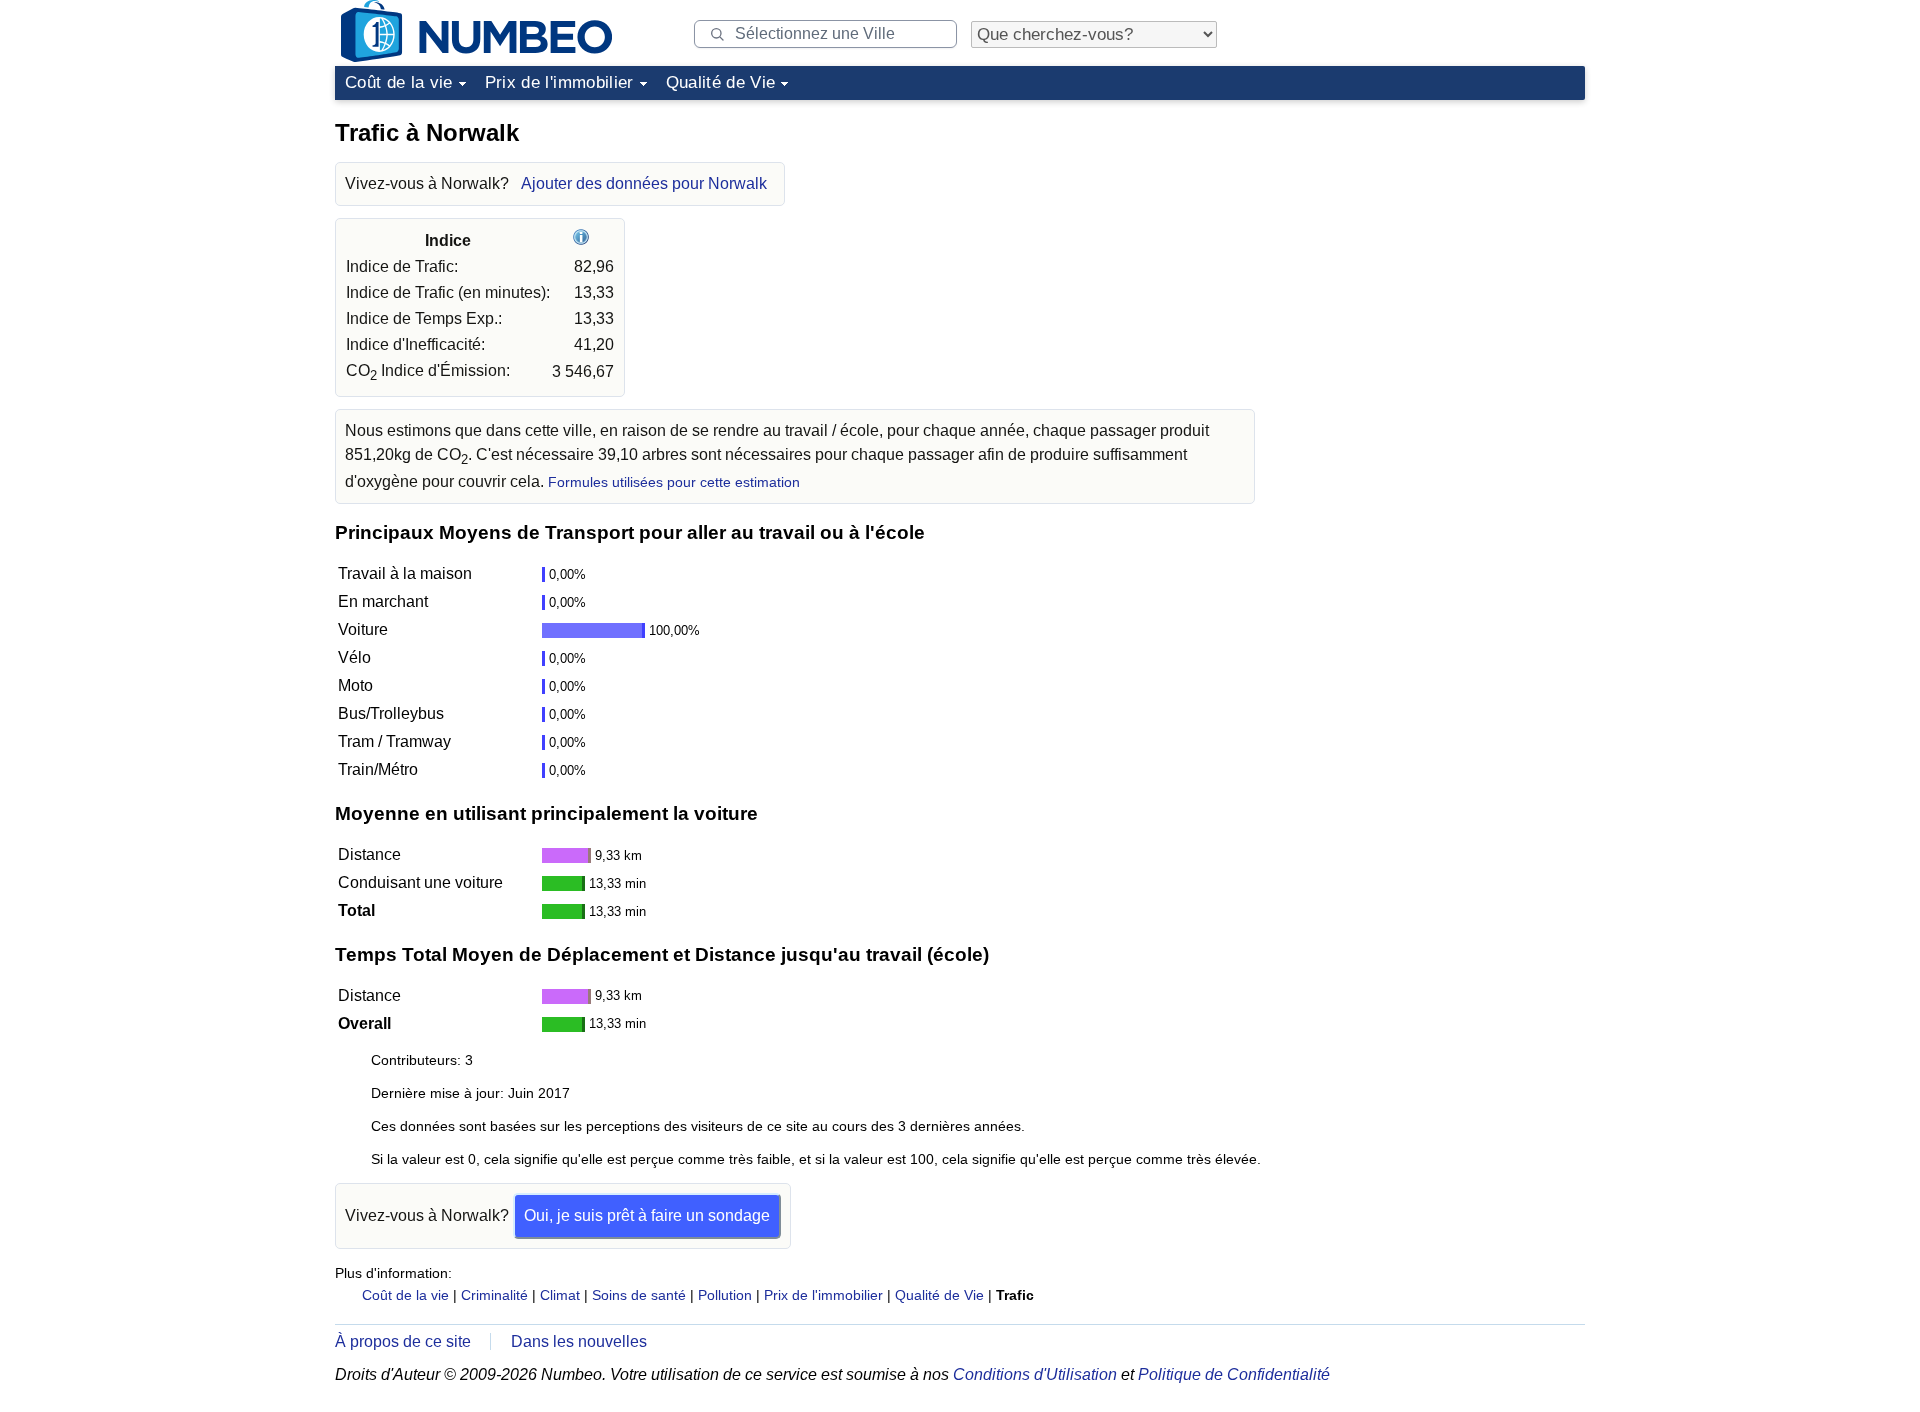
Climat (560, 1295)
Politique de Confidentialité (1234, 1374)
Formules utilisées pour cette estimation (674, 482)
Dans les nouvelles (579, 1341)
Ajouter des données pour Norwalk (644, 183)
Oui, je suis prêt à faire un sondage (647, 1215)
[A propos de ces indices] (583, 240)
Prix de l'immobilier (559, 82)
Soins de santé (639, 1295)
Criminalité (494, 1295)
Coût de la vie (399, 82)
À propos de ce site (403, 1341)
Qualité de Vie (721, 82)
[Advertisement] (1435, 234)
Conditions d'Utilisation (1035, 1374)
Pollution (725, 1295)
